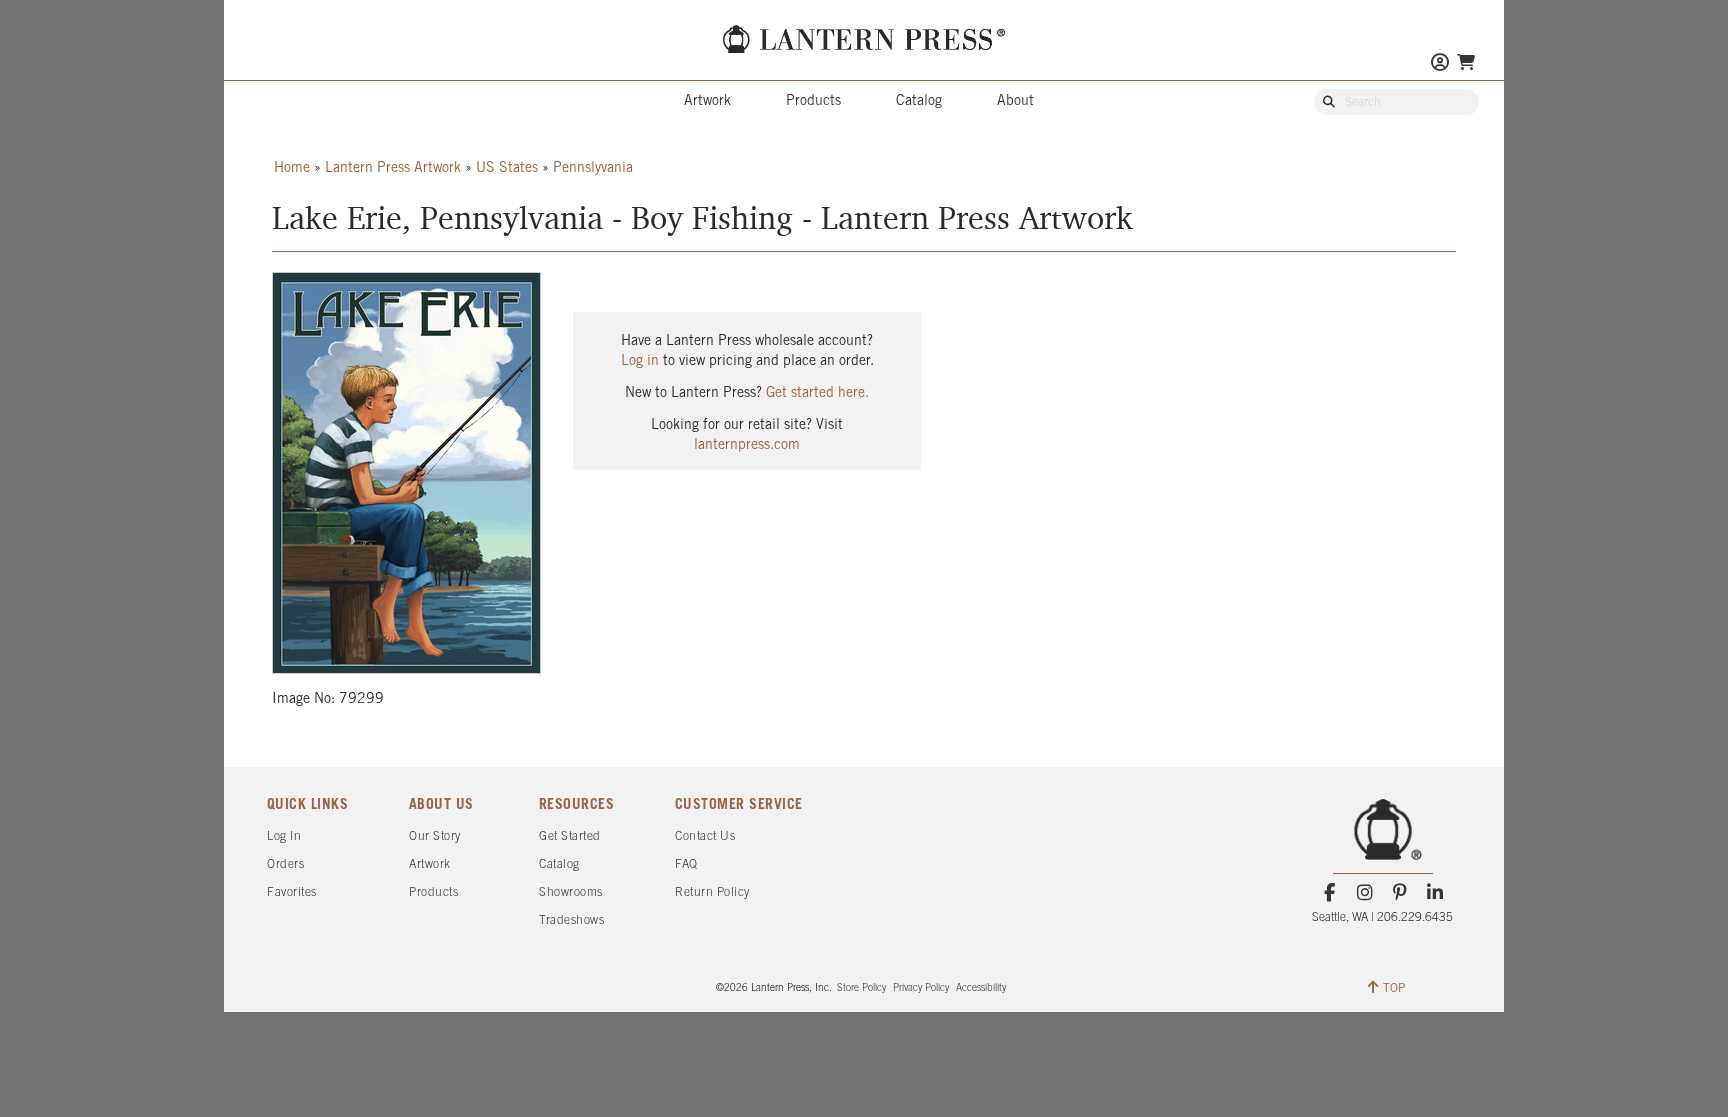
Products (813, 101)
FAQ (686, 864)
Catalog (919, 101)
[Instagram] (1364, 893)
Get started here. (817, 393)
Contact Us (705, 836)
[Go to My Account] (1440, 64)
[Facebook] (1329, 893)
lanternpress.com (747, 445)
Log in (640, 361)
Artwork (707, 101)
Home (292, 168)
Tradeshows (571, 920)
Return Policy (712, 892)
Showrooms (571, 892)
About (1015, 101)
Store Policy (861, 988)
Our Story (435, 836)
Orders (285, 864)
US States (507, 168)
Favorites (292, 892)
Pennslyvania (593, 168)
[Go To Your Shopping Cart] (1466, 62)
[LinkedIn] (1435, 893)
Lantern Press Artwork (393, 168)
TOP (1394, 988)
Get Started (570, 836)
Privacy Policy (921, 988)
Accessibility (981, 988)
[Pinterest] (1400, 893)
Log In (284, 836)
